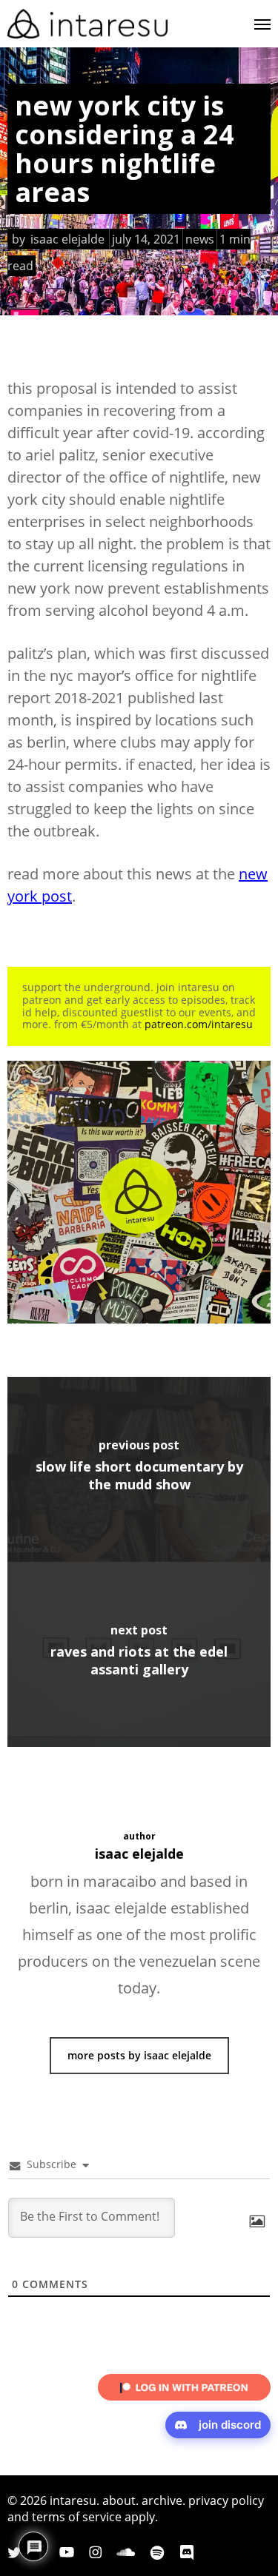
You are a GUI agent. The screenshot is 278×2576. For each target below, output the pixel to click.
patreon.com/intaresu (199, 1024)
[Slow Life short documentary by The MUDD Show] (139, 1469)
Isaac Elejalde (67, 239)
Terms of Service (77, 2517)
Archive (162, 2500)
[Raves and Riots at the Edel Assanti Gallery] (139, 1654)
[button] (262, 24)
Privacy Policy (226, 2500)
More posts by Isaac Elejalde (139, 2055)
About (119, 2500)
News (200, 239)
